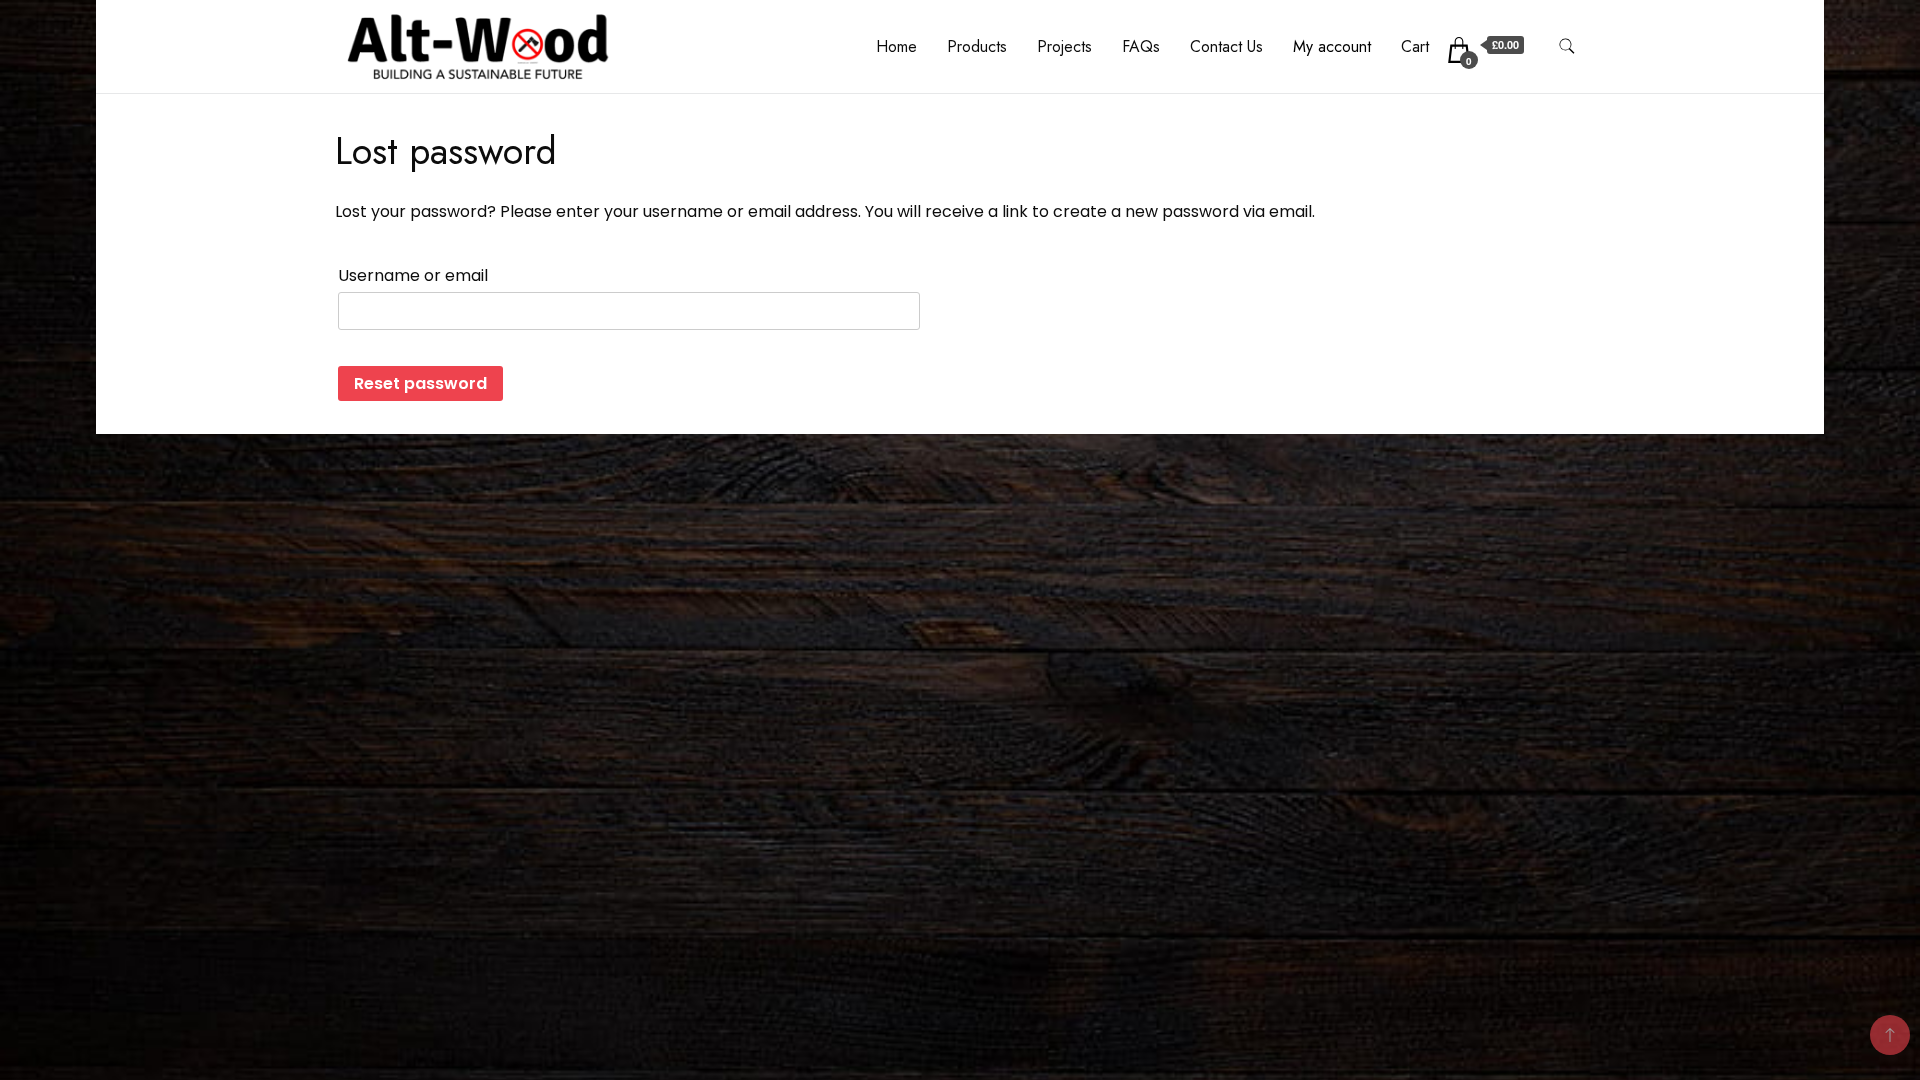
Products (977, 46)
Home (896, 46)
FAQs (1141, 46)
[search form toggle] (1567, 46)
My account (1332, 46)
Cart (1415, 46)
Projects (1064, 46)
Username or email (413, 275)
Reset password (420, 383)
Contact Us (1226, 46)
